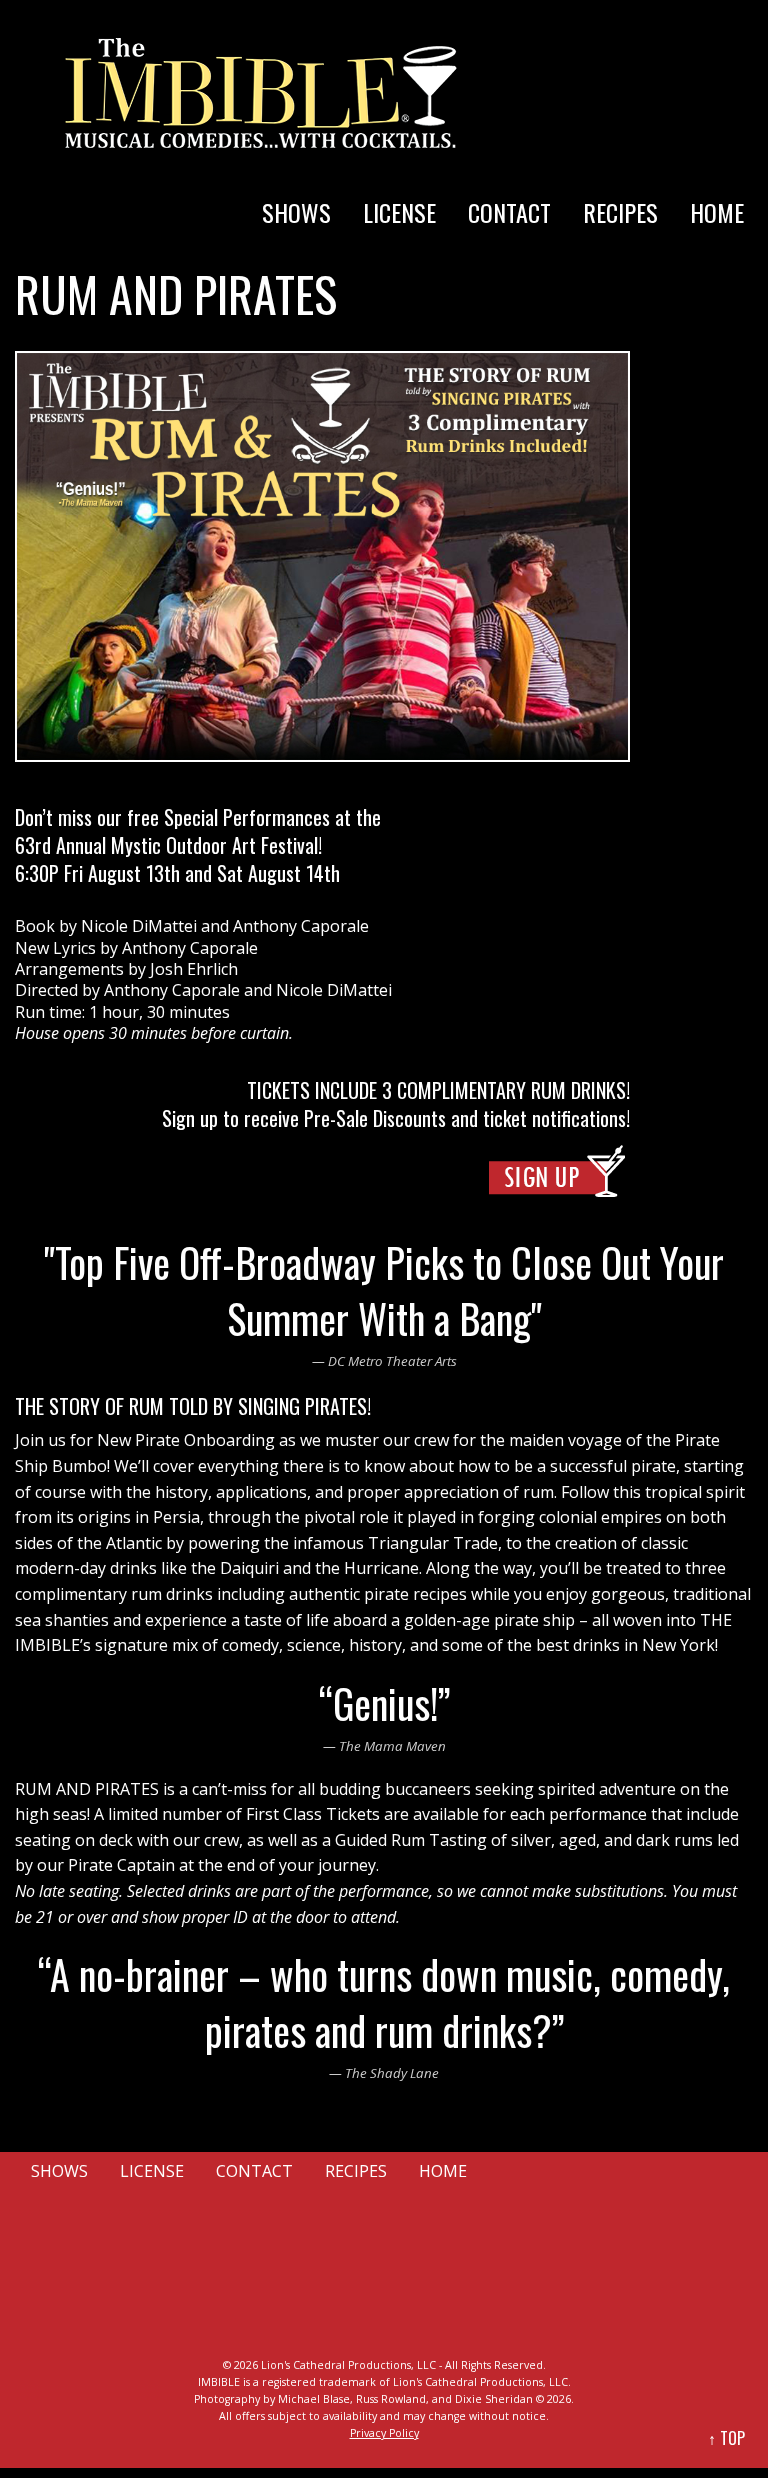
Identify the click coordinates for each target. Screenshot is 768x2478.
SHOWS (296, 212)
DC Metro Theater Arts (392, 1361)
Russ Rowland (391, 2399)
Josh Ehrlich (194, 969)
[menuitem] (296, 192)
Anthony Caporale (301, 926)
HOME (717, 212)
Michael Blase (314, 2399)
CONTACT (509, 212)
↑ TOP (726, 2438)
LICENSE (399, 212)
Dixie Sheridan (494, 2399)
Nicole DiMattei (139, 926)
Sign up (190, 1118)
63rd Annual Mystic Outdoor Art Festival (166, 845)
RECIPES (620, 212)
